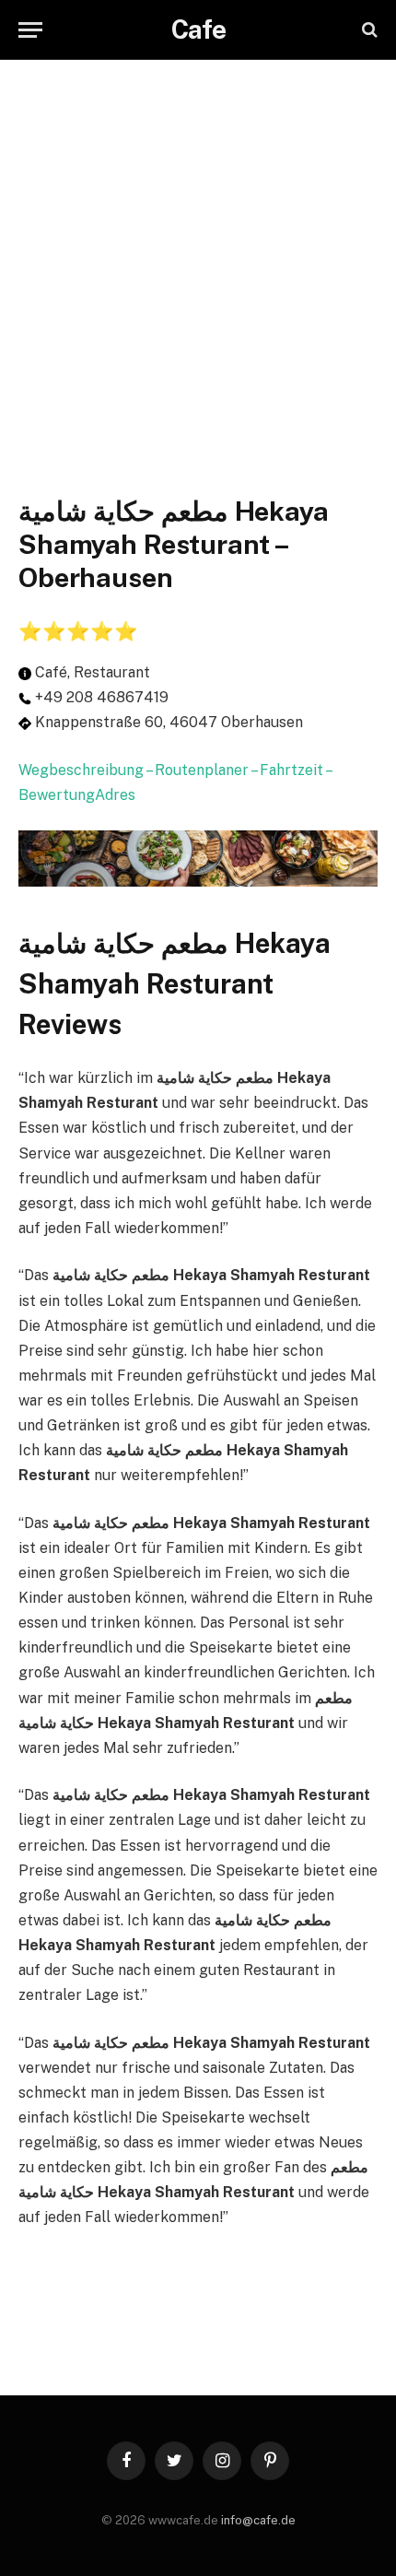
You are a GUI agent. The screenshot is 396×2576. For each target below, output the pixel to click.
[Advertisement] (198, 258)
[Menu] (30, 30)
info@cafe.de (258, 2520)
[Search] (368, 30)
